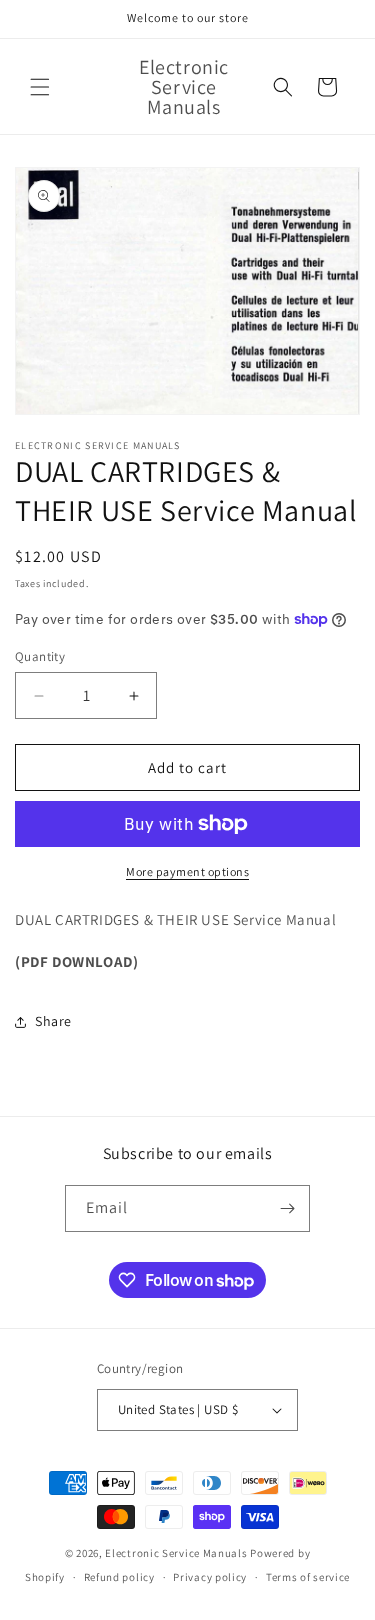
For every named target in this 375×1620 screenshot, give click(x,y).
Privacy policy (210, 1577)
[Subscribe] (287, 1208)
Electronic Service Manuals (176, 1553)
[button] (40, 87)
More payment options (187, 871)
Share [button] (53, 1021)
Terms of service (308, 1577)
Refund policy (119, 1577)
